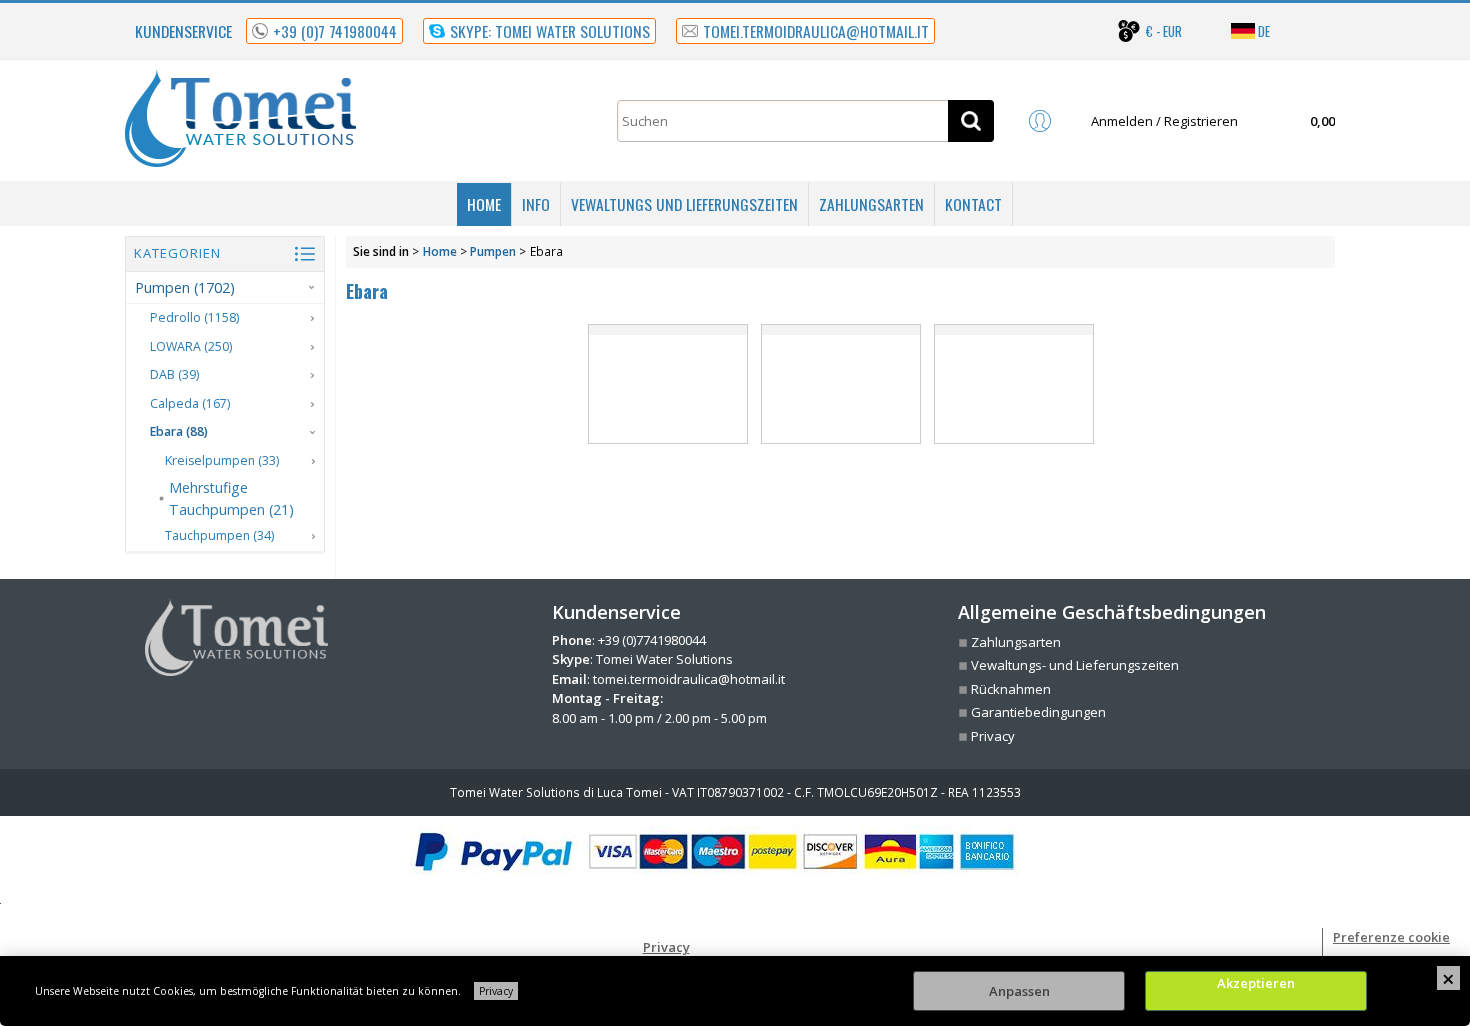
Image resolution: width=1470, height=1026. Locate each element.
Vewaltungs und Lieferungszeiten (684, 204)
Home (484, 204)
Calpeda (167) (190, 403)
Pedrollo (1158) (194, 317)
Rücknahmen (1011, 689)
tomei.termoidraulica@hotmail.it (689, 679)
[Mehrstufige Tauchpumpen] (841, 384)
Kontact (973, 204)
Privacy (496, 991)
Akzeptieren (1256, 983)
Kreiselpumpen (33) (222, 460)
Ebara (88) (179, 431)
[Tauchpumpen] (1014, 384)
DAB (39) (174, 374)
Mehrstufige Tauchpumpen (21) (231, 498)
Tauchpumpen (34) (219, 535)
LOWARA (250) (191, 346)
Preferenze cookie (1391, 937)
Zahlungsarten (871, 204)
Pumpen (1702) (185, 287)
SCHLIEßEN (1448, 978)
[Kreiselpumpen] (668, 384)
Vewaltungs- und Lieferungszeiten (1075, 665)
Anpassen (1019, 991)
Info (536, 204)
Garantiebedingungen (1038, 712)
